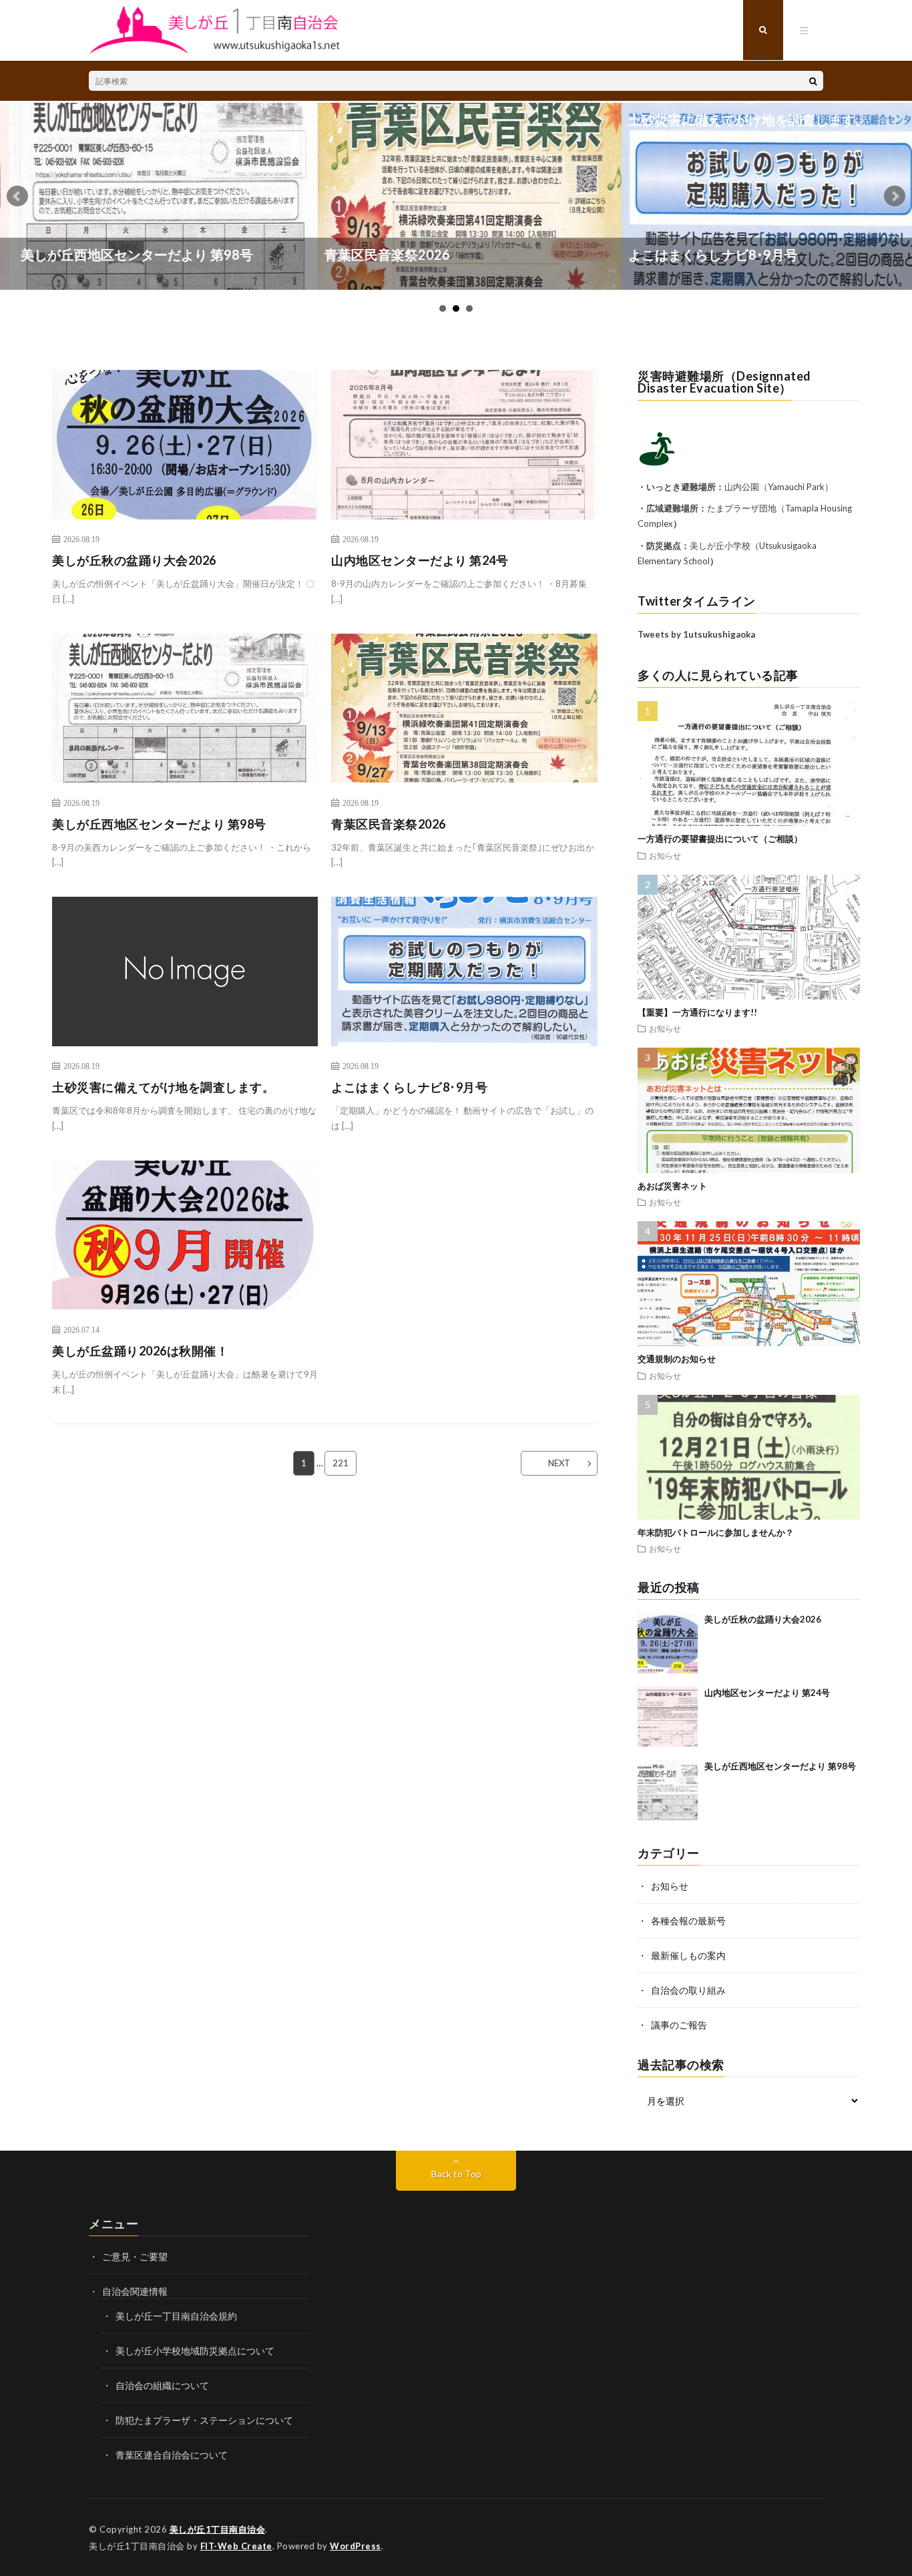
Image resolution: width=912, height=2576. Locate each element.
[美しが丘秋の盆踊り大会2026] (668, 1643)
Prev (17, 196)
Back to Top (456, 2174)
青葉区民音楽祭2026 (205, 254)
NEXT (559, 1463)
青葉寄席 (776, 254)
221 (340, 1463)
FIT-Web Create (236, 2546)
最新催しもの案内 (688, 1955)
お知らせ (665, 855)
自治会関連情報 (135, 2291)
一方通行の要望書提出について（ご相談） (720, 839)
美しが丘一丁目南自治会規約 (176, 2316)
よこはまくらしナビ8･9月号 (531, 254)
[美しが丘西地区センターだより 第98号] (668, 1790)
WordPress (356, 2546)
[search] (813, 81)
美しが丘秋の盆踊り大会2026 (134, 560)
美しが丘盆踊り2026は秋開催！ (140, 1351)
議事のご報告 (679, 2025)
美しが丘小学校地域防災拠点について (195, 2351)
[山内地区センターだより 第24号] (668, 1717)
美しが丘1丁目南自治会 (218, 2529)
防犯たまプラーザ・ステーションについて (204, 2420)
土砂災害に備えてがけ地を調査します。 (566, 120)
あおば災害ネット (672, 1186)
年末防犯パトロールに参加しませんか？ (716, 1532)
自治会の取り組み (688, 1990)
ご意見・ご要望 (135, 2257)
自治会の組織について (162, 2385)
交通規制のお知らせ (677, 1359)
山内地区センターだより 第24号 (420, 560)
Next (895, 196)
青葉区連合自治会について (172, 2455)
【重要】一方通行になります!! (697, 1012)
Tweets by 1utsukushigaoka (696, 634)
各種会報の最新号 (688, 1921)
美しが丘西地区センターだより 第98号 (159, 824)
